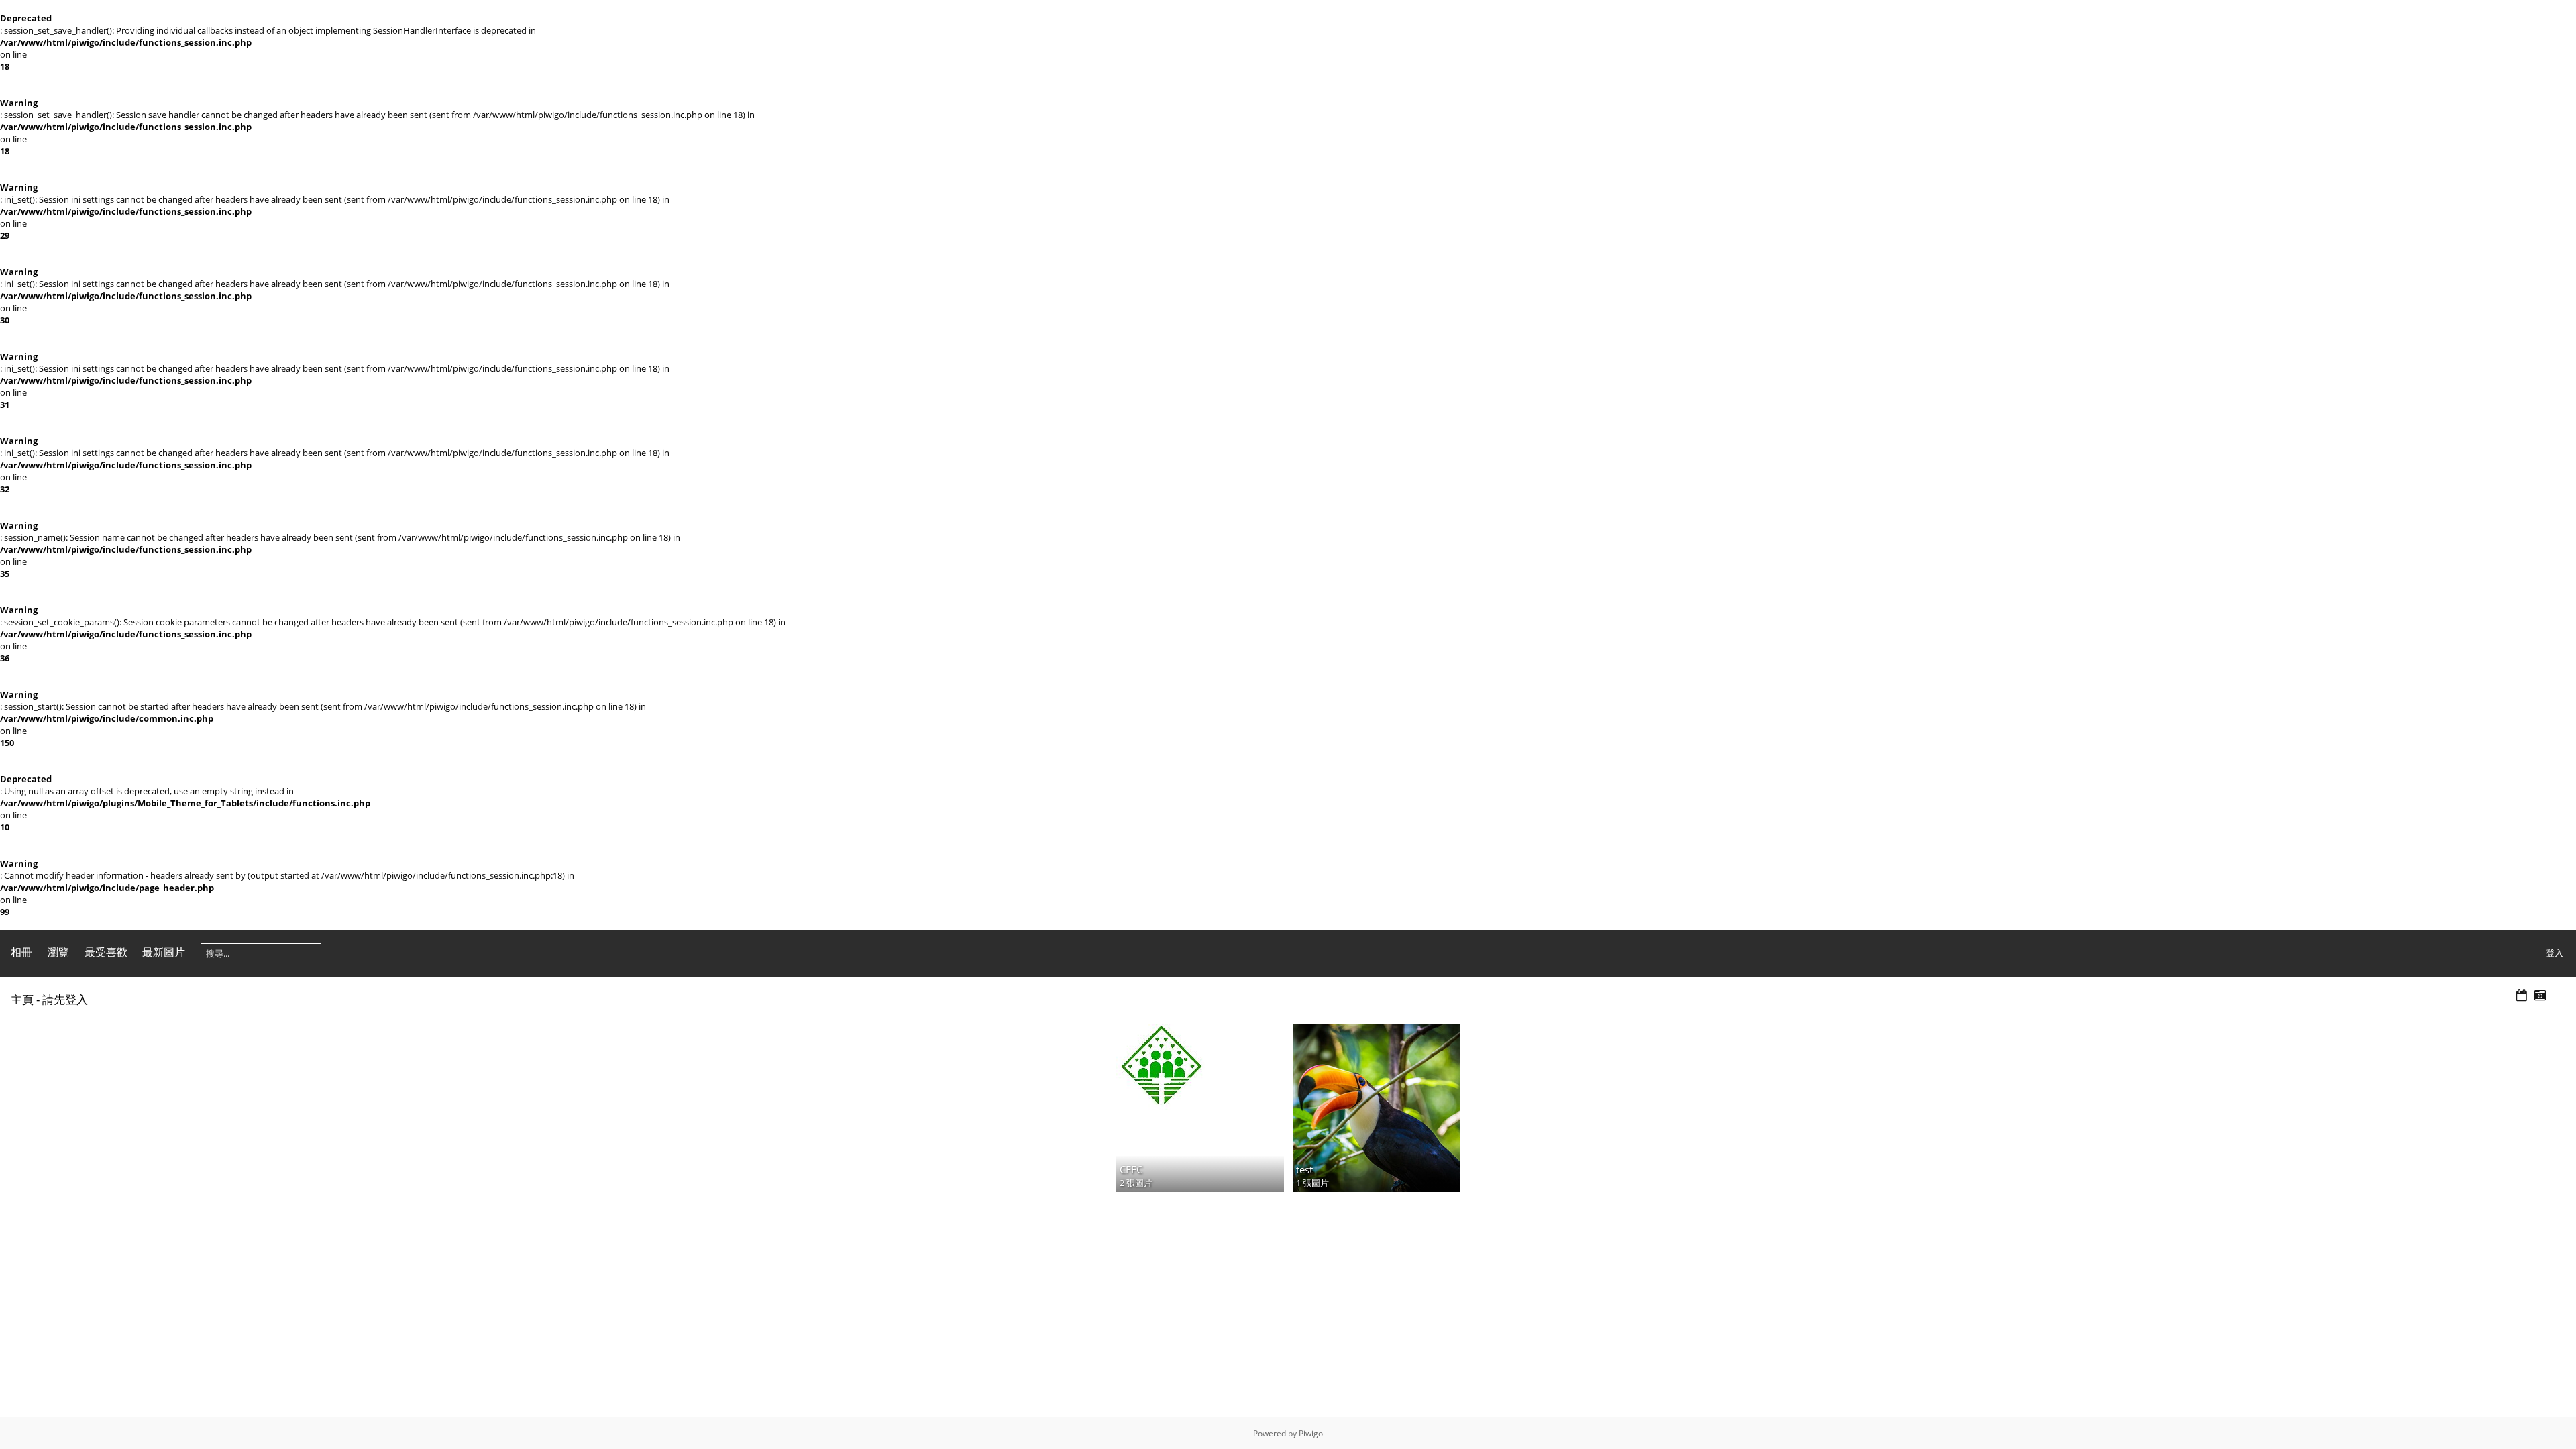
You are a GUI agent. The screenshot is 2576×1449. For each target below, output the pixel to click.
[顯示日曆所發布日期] (2522, 996)
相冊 (21, 952)
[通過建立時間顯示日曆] (2540, 996)
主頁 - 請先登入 (49, 999)
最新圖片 (164, 952)
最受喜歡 (106, 952)
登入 (2555, 953)
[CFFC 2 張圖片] (1200, 1067)
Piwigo (1311, 1433)
